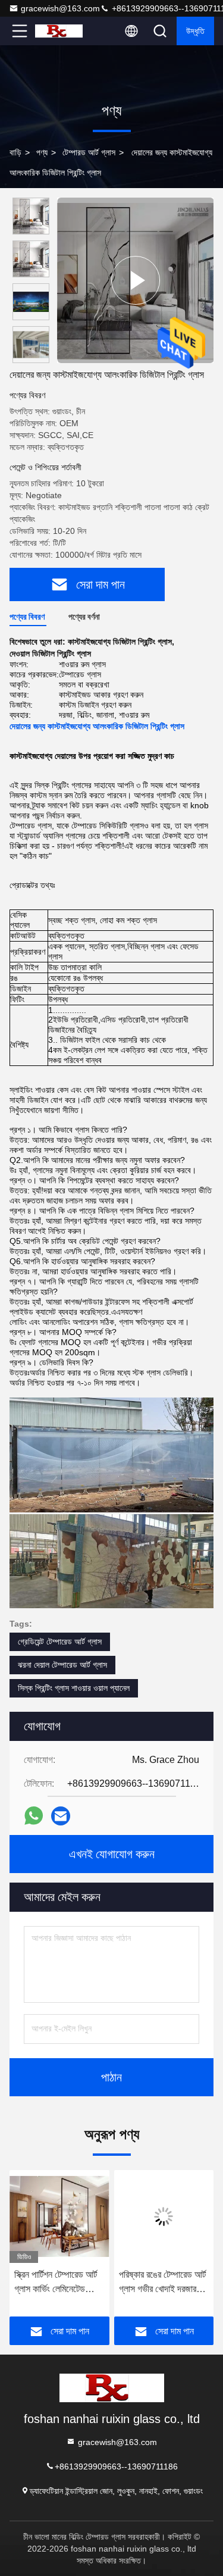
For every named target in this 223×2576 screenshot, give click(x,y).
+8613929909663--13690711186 (116, 2466)
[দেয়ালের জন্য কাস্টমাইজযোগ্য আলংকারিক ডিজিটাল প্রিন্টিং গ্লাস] (135, 280)
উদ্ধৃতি (195, 31)
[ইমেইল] (61, 1816)
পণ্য (42, 152)
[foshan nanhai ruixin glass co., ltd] (59, 31)
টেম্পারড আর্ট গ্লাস (89, 152)
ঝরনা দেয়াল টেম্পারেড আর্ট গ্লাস (62, 1665)
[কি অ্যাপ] (34, 1816)
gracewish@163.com (60, 8)
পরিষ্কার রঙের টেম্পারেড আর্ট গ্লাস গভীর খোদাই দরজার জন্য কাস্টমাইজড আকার (162, 2283)
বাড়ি (15, 152)
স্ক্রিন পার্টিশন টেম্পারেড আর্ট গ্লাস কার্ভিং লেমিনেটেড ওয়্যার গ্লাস (56, 2283)
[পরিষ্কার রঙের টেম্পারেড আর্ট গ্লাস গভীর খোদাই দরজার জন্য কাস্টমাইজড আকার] (164, 2217)
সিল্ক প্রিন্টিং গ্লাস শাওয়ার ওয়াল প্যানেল (74, 1688)
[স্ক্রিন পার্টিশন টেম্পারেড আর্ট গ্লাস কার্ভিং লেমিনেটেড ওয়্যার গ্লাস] (59, 2217)
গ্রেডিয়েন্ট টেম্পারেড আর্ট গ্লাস (60, 1642)
